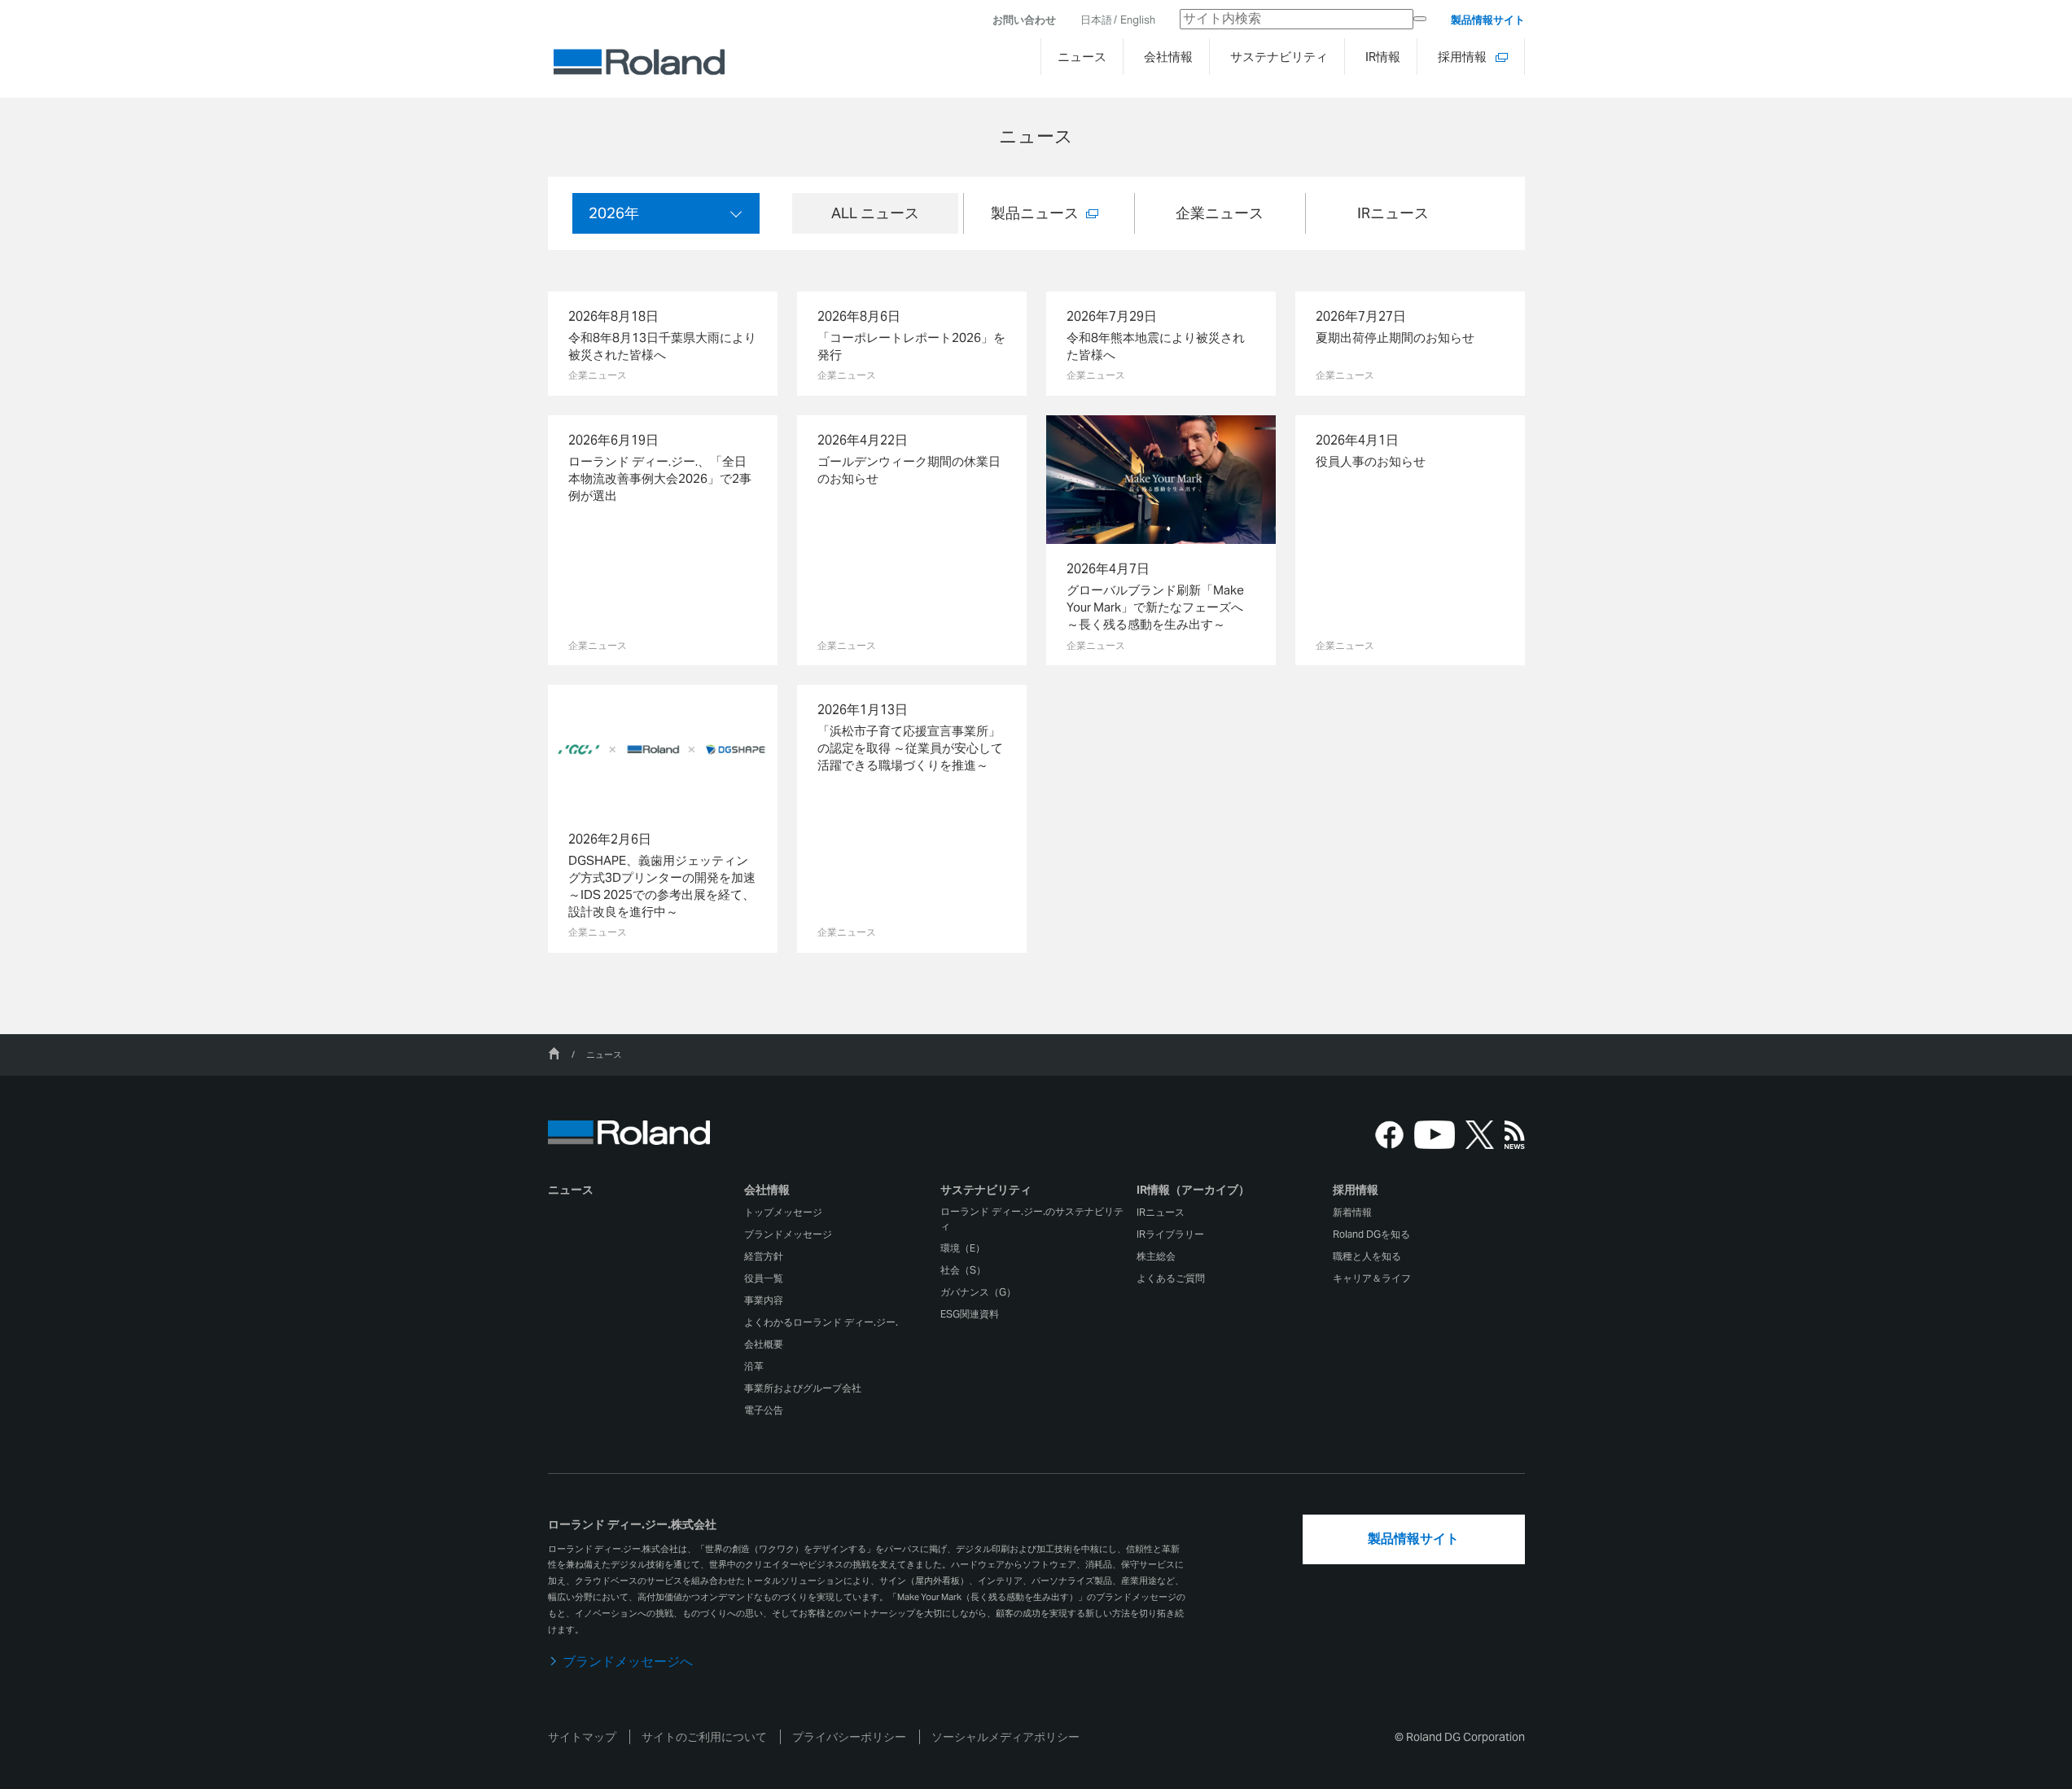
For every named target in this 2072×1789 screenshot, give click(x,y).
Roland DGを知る (1371, 1234)
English (1138, 20)
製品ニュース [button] (1035, 213)
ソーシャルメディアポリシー (1005, 1737)
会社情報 (767, 1190)
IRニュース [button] (1393, 213)
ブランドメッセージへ (628, 1662)
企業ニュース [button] (1220, 213)
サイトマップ (582, 1737)
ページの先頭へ (1570, 1116)
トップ (554, 1053)
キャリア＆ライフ (1372, 1278)
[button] (840, 1193)
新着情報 (1352, 1212)
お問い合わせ (1024, 20)
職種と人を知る (1367, 1256)
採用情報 (1356, 1190)
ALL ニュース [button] (875, 213)
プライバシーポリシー (849, 1737)
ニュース (571, 1190)
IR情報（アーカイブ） (1193, 1190)
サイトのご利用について (704, 1737)
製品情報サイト (1488, 20)
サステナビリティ (986, 1190)
